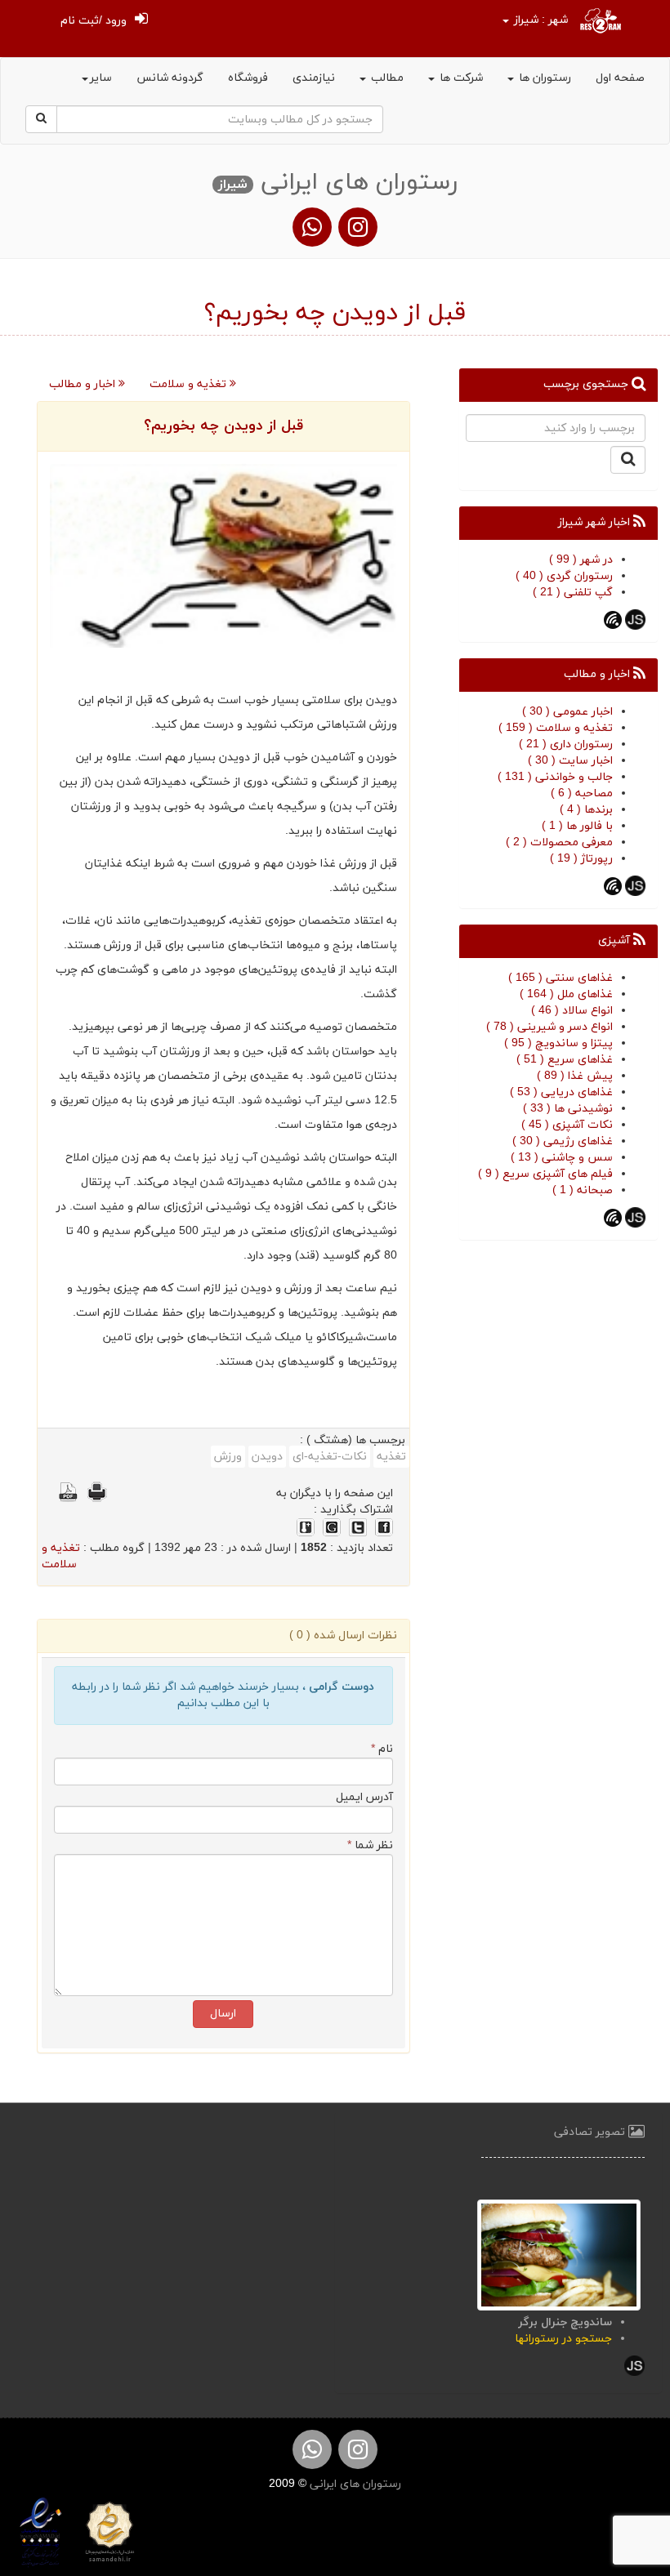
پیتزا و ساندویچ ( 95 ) (558, 1043)
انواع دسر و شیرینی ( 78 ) (549, 1027)
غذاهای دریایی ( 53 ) (561, 1092)
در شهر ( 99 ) (581, 560)
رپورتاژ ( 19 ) (581, 859)
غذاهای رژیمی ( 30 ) (563, 1141)
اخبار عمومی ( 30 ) (567, 712)
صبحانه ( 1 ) (583, 1190)
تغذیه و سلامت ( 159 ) (556, 728)
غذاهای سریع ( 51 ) (565, 1060)
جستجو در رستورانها (563, 2339)
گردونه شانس (170, 78)
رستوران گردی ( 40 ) (564, 576)
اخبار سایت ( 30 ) (570, 761)
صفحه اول (620, 78)
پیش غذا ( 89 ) (575, 1076)
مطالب (386, 78)
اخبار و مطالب (84, 384)
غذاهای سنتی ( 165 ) (561, 978)
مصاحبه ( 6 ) (582, 793)
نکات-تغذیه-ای (330, 1457)
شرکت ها (460, 78)
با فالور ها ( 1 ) (577, 826)
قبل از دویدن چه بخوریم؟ (223, 426)
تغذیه (391, 1457)
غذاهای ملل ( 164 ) (566, 994)
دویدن (267, 1457)
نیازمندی (314, 78)
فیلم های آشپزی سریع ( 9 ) (545, 1174)
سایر (101, 78)
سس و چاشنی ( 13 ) (562, 1158)
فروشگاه (248, 78)
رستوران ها (543, 78)
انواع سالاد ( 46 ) (572, 1011)
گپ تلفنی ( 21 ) (573, 593)
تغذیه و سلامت (190, 384)
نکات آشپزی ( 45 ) (567, 1125)
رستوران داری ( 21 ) (566, 744)
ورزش (228, 1457)
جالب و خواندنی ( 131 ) (555, 777)
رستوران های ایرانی (354, 2484)
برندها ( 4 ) (586, 810)
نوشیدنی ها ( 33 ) (568, 1109)
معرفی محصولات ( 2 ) (559, 842)
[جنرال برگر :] (559, 2254)
